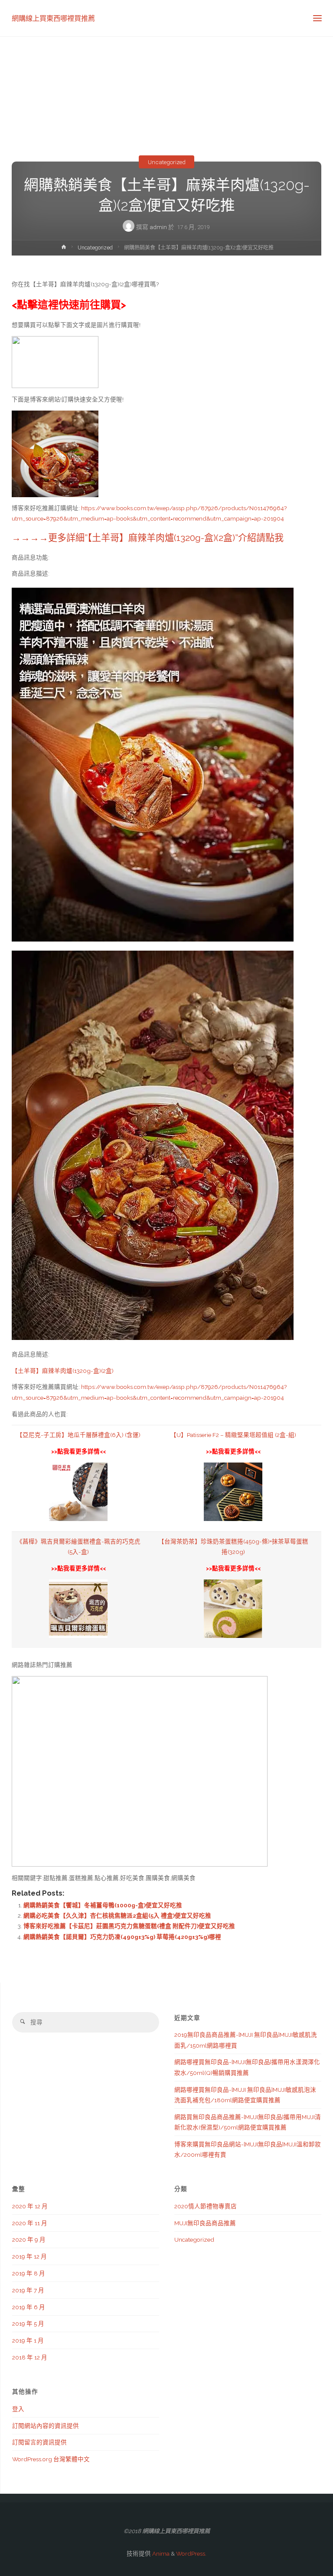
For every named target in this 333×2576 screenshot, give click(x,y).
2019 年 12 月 (29, 2256)
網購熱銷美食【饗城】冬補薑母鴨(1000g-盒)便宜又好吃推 (103, 1905)
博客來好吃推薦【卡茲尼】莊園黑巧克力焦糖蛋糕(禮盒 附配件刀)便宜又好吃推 (129, 1926)
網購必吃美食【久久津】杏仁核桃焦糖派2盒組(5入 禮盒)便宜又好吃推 (117, 1916)
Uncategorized (167, 162)
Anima (160, 2553)
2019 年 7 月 (28, 2290)
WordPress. (191, 2553)
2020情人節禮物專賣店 (206, 2206)
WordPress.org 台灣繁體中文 (51, 2459)
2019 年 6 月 (29, 2307)
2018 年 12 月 (30, 2357)
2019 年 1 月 (28, 2340)
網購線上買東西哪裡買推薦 (53, 18)
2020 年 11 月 (30, 2223)
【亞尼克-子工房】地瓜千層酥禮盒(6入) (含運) (78, 1435)
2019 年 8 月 (29, 2273)
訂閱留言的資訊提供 (39, 2442)
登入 (18, 2409)
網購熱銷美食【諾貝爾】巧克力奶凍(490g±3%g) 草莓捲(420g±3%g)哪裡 (122, 1937)
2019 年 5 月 (28, 2324)
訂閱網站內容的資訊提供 (46, 2426)
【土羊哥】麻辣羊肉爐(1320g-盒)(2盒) (63, 1371)
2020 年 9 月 (29, 2239)
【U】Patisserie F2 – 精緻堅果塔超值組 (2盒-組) (233, 1435)
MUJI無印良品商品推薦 (205, 2223)
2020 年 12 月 (30, 2206)
